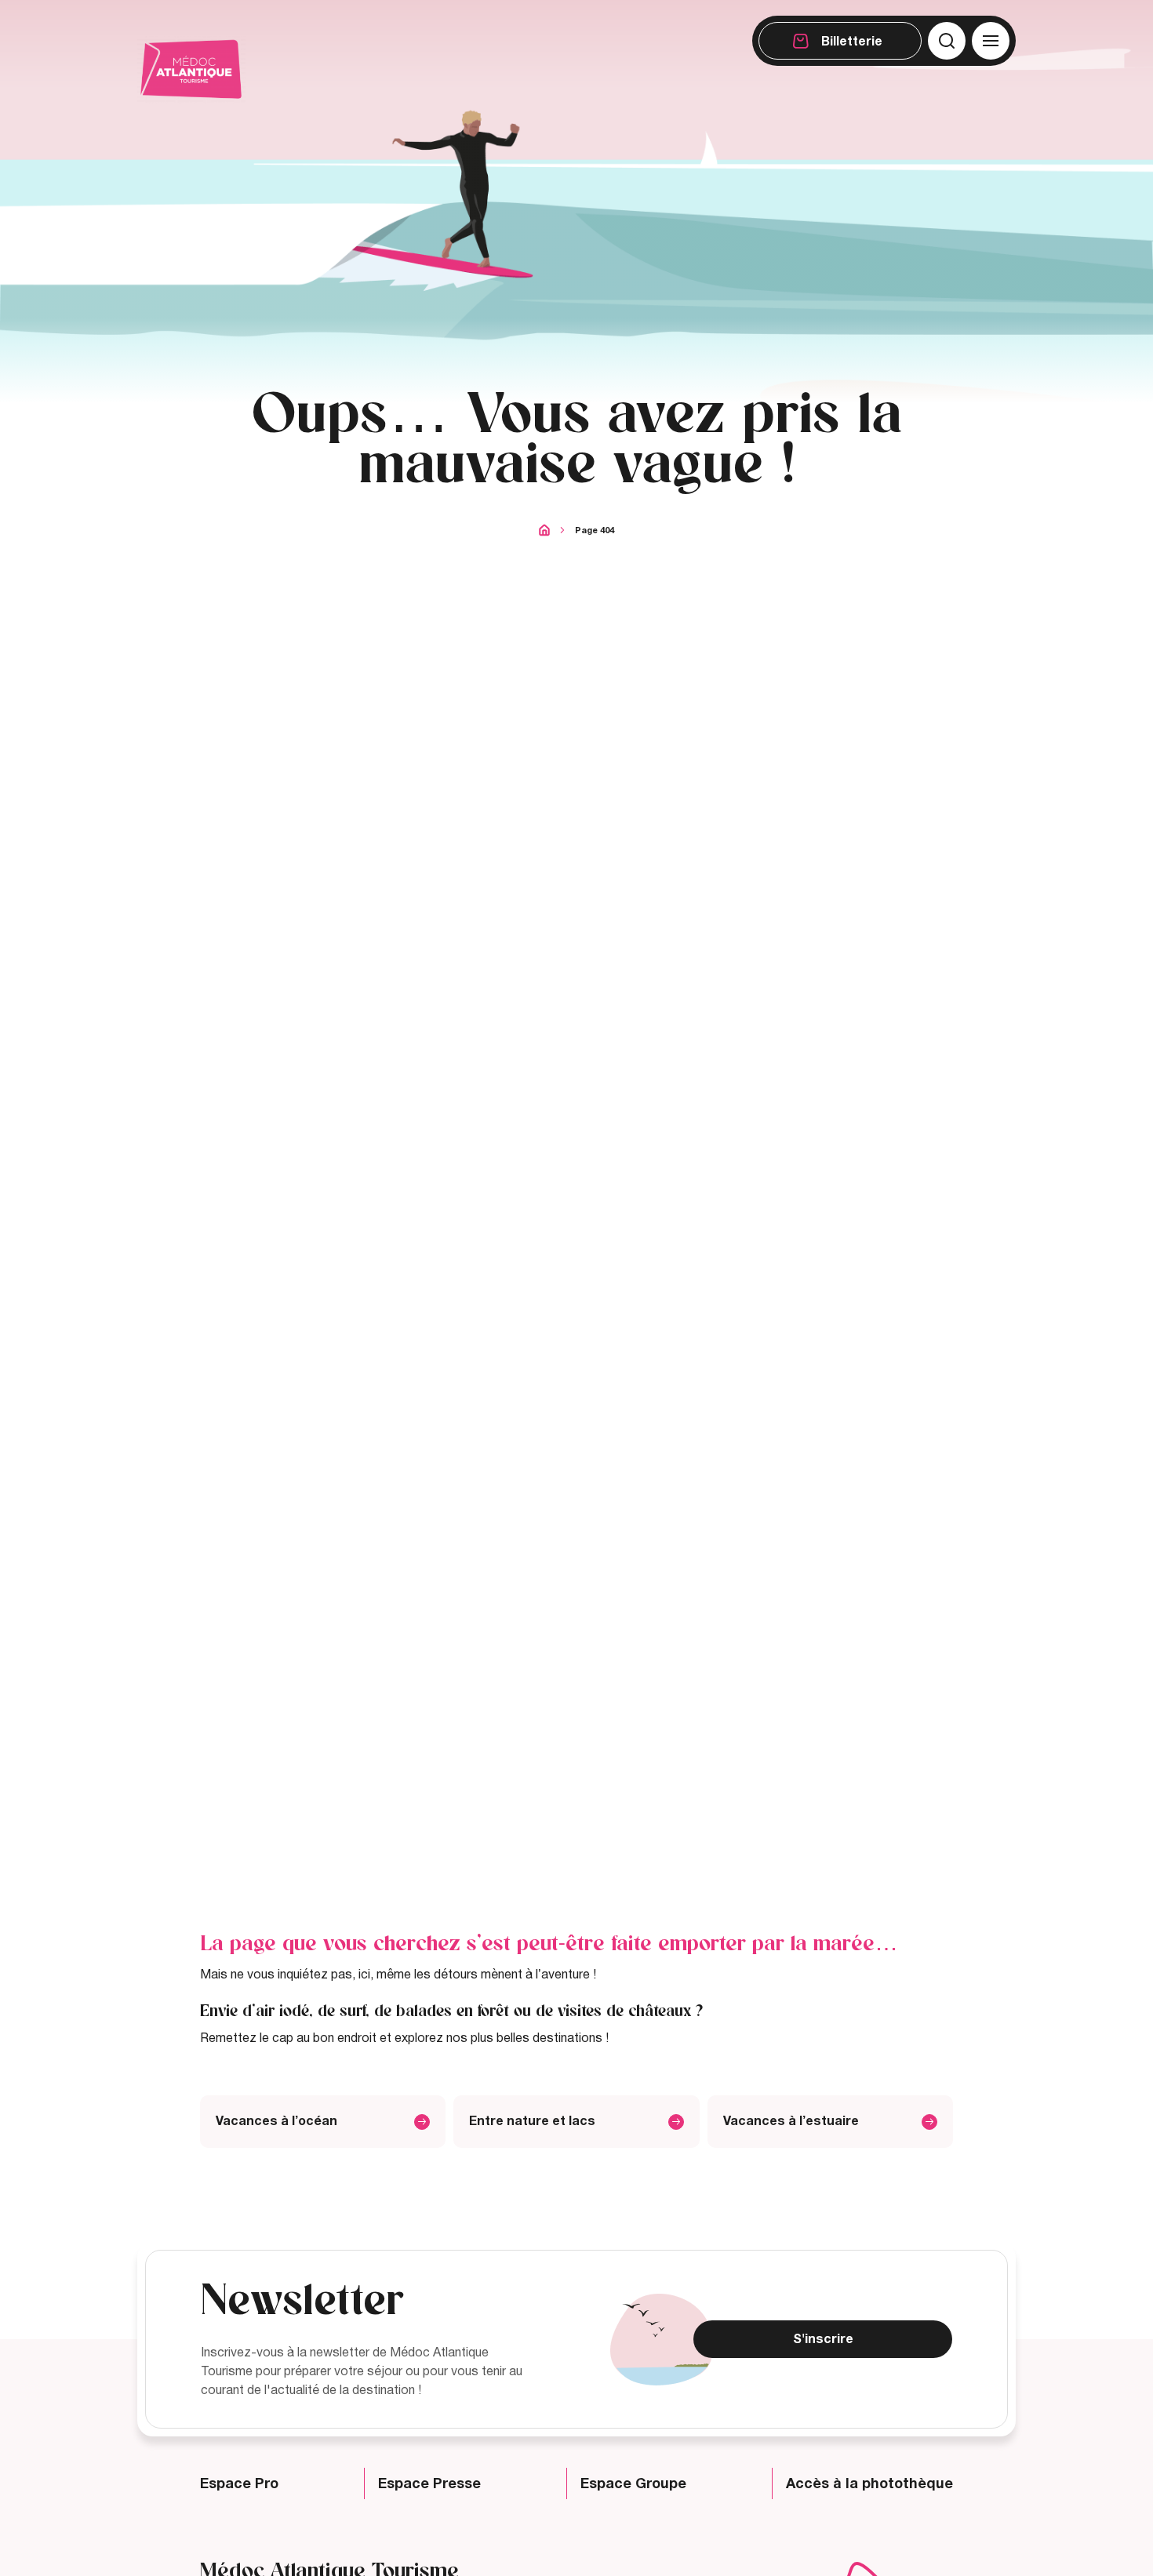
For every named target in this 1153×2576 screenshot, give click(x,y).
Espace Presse (429, 2483)
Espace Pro (239, 2483)
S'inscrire (823, 2339)
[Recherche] (947, 41)
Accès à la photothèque (869, 2483)
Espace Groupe (633, 2483)
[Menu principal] (991, 41)
